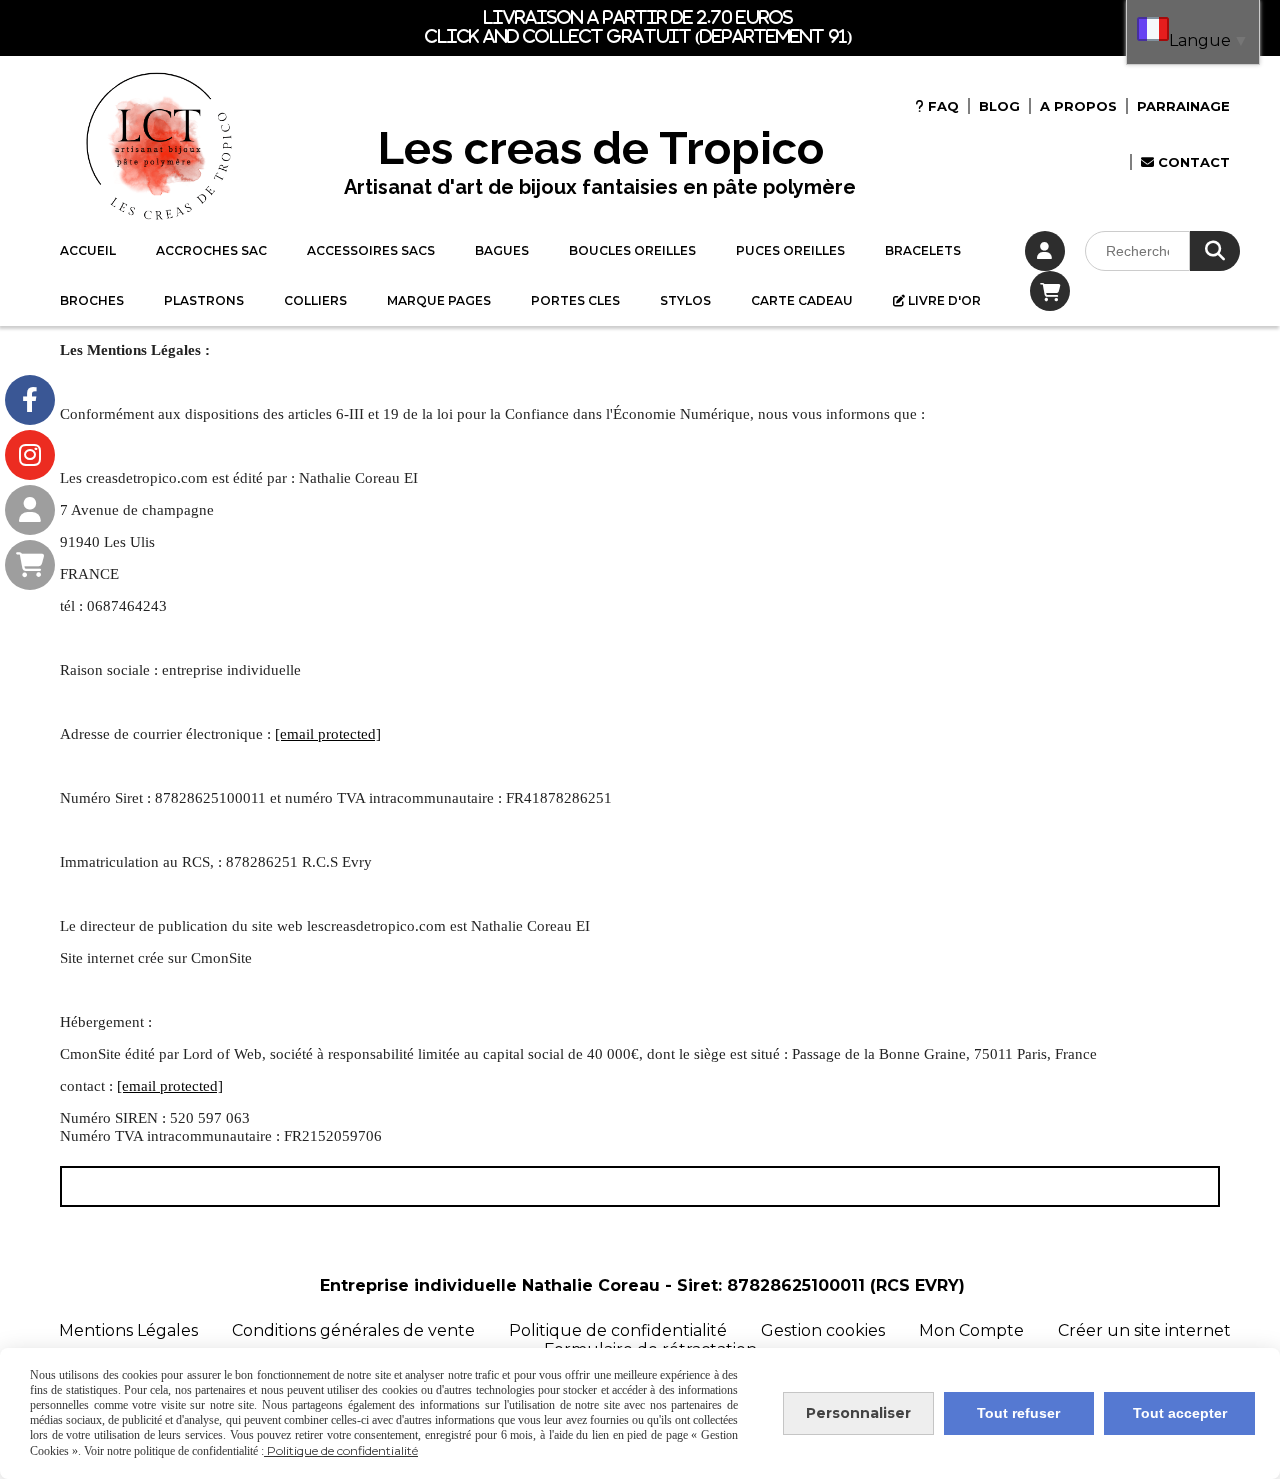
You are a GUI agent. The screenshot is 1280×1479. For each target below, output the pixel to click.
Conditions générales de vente (353, 1330)
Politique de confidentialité (618, 1330)
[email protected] (328, 734)
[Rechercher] (1215, 251)
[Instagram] (30, 455)
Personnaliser (858, 1413)
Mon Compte (971, 1330)
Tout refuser (1018, 1413)
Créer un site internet (1144, 1330)
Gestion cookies (825, 1330)
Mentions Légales (128, 1330)
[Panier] (30, 565)
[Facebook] (30, 400)
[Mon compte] (30, 510)
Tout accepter (1180, 1413)
